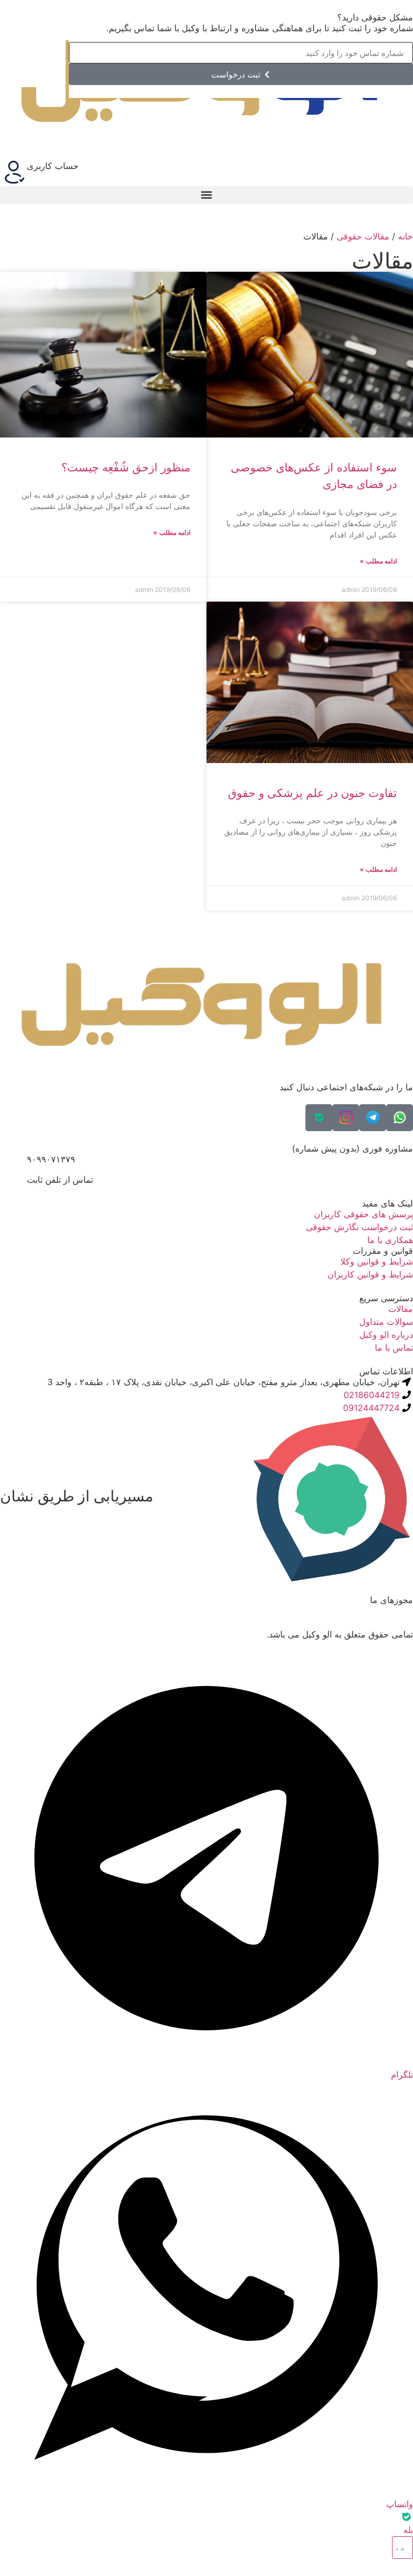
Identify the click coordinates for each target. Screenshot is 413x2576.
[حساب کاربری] (13, 173)
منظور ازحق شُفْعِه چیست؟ (126, 467)
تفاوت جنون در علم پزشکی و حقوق (312, 793)
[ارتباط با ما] (403, 2547)
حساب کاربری (53, 166)
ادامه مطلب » (378, 561)
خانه (405, 236)
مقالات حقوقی (363, 236)
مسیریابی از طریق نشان (77, 1496)
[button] (206, 195)
